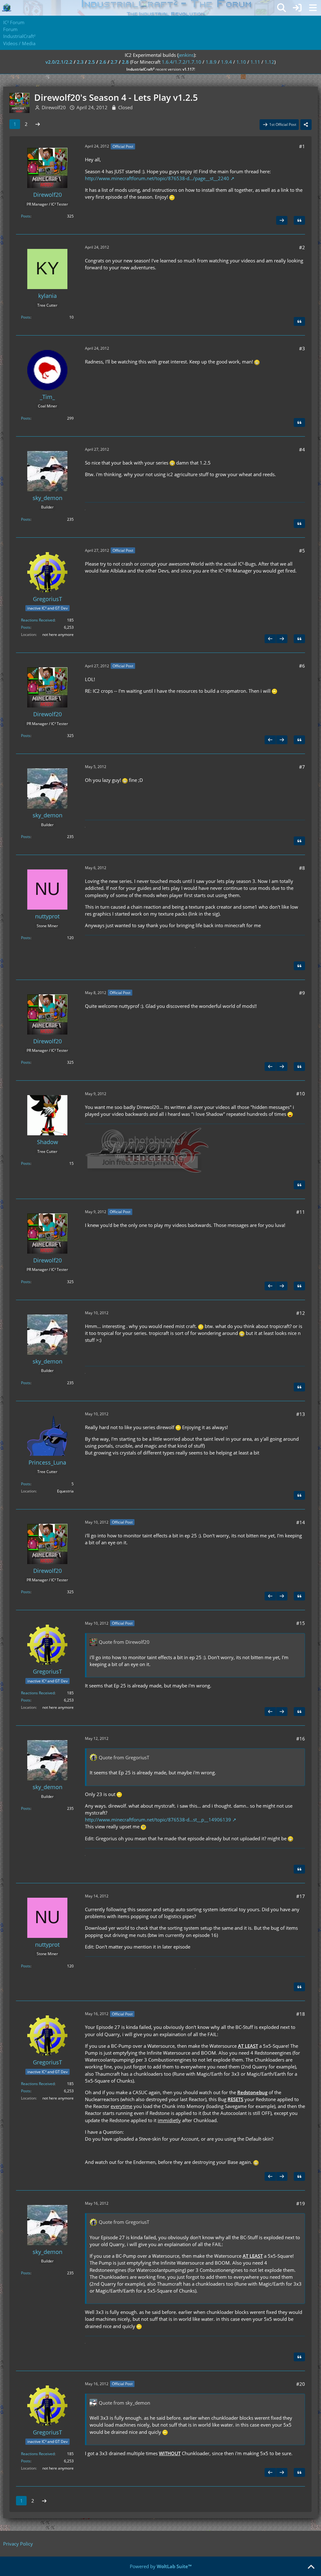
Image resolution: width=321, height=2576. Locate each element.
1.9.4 (226, 62)
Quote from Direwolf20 (124, 1642)
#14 (301, 1522)
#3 (302, 348)
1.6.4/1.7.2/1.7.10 (182, 62)
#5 (302, 551)
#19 (301, 2203)
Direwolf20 (54, 107)
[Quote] (299, 220)
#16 (301, 1739)
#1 (302, 146)
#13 (301, 1414)
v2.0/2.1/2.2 (59, 62)
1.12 (269, 62)
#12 (301, 1313)
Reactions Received (38, 620)
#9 (302, 993)
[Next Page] (38, 124)
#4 (302, 449)
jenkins (186, 55)
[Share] (306, 125)
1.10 (241, 62)
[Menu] (313, 8)
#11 (301, 1212)
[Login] (297, 8)
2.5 (92, 62)
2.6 (103, 62)
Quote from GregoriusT (124, 1757)
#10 (301, 1094)
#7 (302, 767)
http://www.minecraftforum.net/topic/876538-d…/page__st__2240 (157, 178)
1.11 (255, 62)
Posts (26, 216)
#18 (301, 2014)
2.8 (125, 62)
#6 (302, 666)
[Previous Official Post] (270, 639)
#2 (302, 247)
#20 (301, 2384)
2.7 (114, 62)
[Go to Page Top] (311, 2567)
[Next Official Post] (282, 220)
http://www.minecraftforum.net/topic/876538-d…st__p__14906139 (158, 1820)
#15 (301, 1623)
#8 (302, 868)
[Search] (282, 8)
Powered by (161, 2566)
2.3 (80, 62)
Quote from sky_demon (124, 2403)
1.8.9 (211, 62)
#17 (301, 1896)
